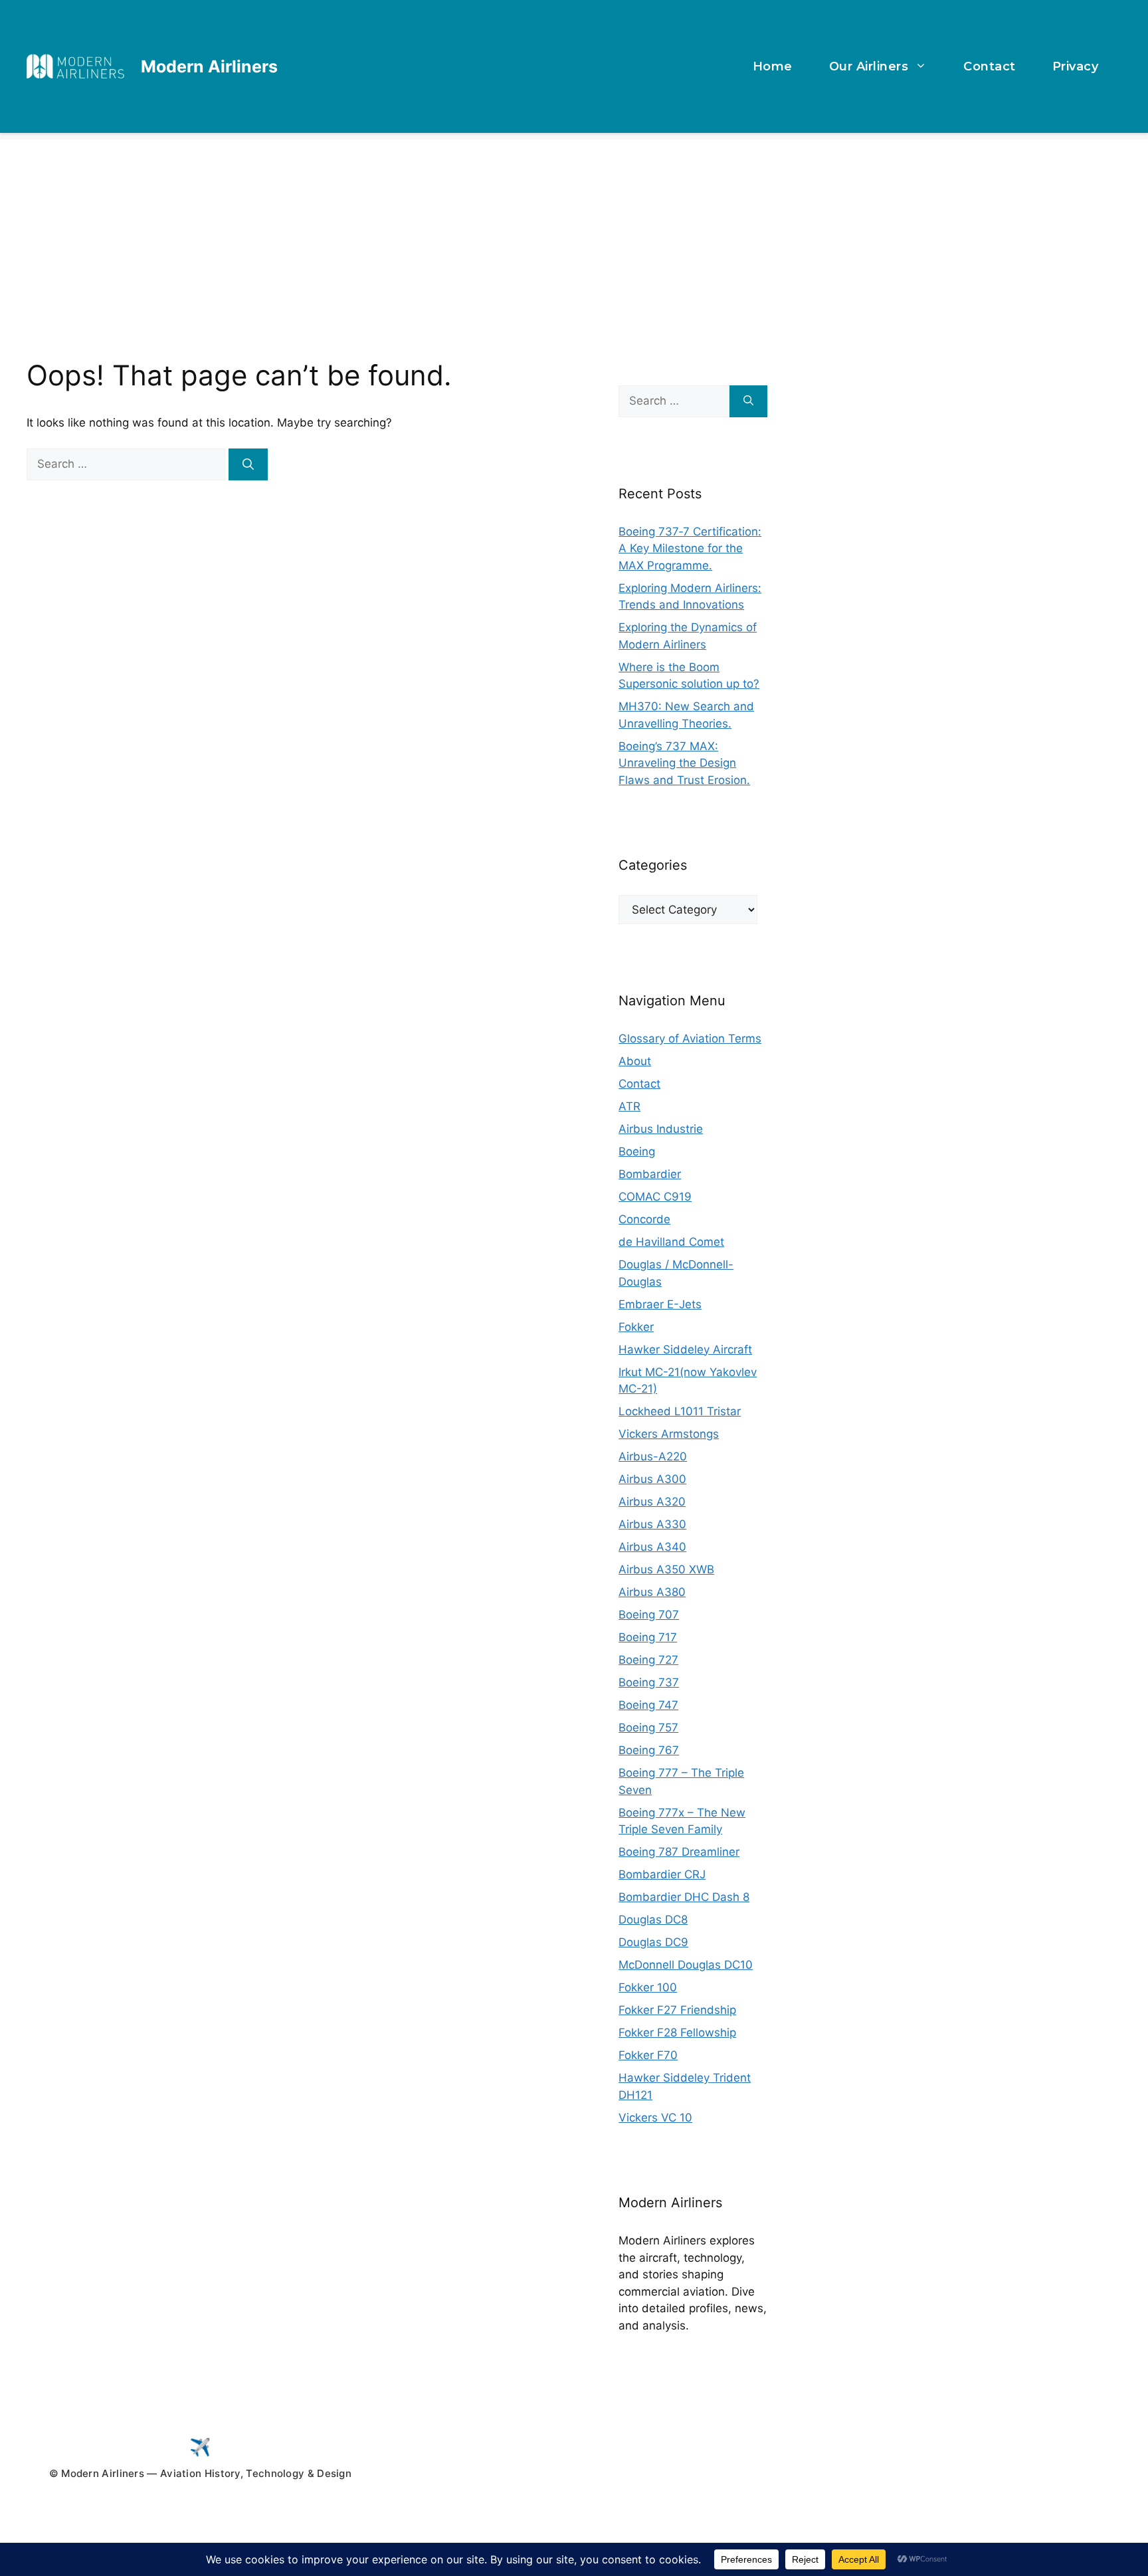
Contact (990, 66)
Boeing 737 (649, 1682)
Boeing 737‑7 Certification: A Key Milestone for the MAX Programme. (690, 548)
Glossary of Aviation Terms (690, 1039)
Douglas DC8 (653, 1920)
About (635, 1061)
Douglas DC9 (653, 1942)
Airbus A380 (652, 1592)
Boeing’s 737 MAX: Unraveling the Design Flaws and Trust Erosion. (684, 763)
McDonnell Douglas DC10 (686, 1965)
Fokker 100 (648, 1987)
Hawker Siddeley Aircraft (685, 1349)
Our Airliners (869, 66)
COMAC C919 (655, 1197)
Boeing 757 (648, 1728)
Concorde (644, 1219)
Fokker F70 (648, 2055)
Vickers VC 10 (655, 2118)
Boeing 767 (649, 1750)
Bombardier (650, 1174)
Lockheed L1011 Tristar (680, 1411)
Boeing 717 (648, 1637)
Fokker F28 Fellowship (677, 2032)
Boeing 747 (648, 1705)
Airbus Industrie (661, 1129)
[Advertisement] (574, 233)
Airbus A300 (652, 1479)
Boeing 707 (649, 1615)
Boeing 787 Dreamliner (679, 1852)
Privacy (1076, 66)
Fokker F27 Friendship (677, 2010)
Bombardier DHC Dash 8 (684, 1897)
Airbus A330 (652, 1524)
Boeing (637, 1151)
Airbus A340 (652, 1547)
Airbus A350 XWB (666, 1569)
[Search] (248, 464)
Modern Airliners (209, 66)
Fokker (636, 1327)
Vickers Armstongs (669, 1434)
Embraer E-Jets (660, 1304)
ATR (629, 1106)
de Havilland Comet (671, 1242)
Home (773, 66)
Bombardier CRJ (662, 1874)
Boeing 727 (648, 1660)
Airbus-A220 (653, 1456)
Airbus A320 (652, 1502)
